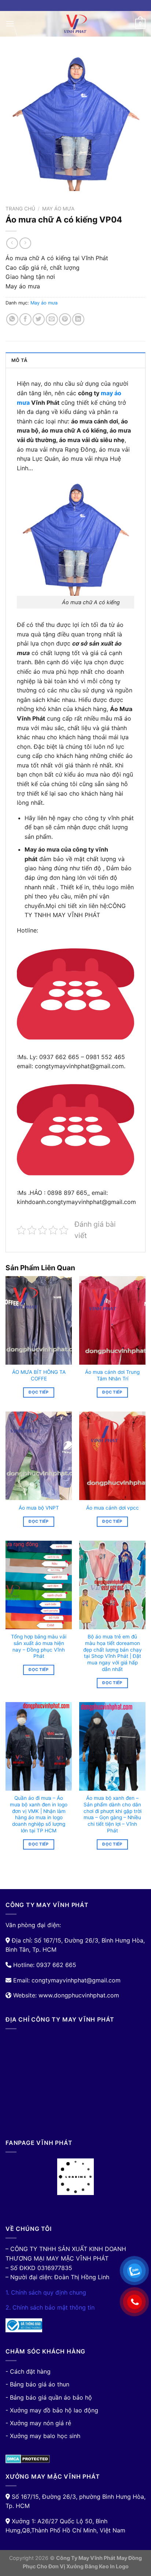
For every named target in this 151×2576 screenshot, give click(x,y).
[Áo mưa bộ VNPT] (39, 1456)
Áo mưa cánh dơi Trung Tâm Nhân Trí (112, 1375)
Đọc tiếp (39, 1392)
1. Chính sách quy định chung (46, 2292)
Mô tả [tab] (19, 360)
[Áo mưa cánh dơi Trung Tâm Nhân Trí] (112, 1320)
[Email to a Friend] (52, 319)
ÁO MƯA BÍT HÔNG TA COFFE (39, 1375)
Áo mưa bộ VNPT (39, 1508)
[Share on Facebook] (25, 319)
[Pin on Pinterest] (65, 319)
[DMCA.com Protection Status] (28, 2458)
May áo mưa (58, 209)
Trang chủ (20, 209)
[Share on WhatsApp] (12, 319)
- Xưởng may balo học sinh (43, 2436)
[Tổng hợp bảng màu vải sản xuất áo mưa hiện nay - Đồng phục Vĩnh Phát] (39, 1585)
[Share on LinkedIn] (78, 319)
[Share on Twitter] (39, 319)
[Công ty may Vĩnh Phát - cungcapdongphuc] (75, 24)
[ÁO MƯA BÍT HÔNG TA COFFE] (39, 1320)
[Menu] (10, 24)
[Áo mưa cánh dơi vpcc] (112, 1456)
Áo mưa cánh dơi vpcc (113, 1508)
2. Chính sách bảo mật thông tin (50, 2307)
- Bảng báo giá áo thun (37, 2384)
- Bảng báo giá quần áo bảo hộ (49, 2397)
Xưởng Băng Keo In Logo (97, 2566)
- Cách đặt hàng (28, 2371)
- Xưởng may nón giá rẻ (38, 2423)
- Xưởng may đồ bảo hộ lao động (52, 2410)
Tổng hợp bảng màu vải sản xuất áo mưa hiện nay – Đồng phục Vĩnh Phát (39, 1646)
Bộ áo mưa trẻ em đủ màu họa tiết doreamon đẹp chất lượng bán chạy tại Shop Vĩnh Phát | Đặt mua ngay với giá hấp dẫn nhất (113, 1653)
